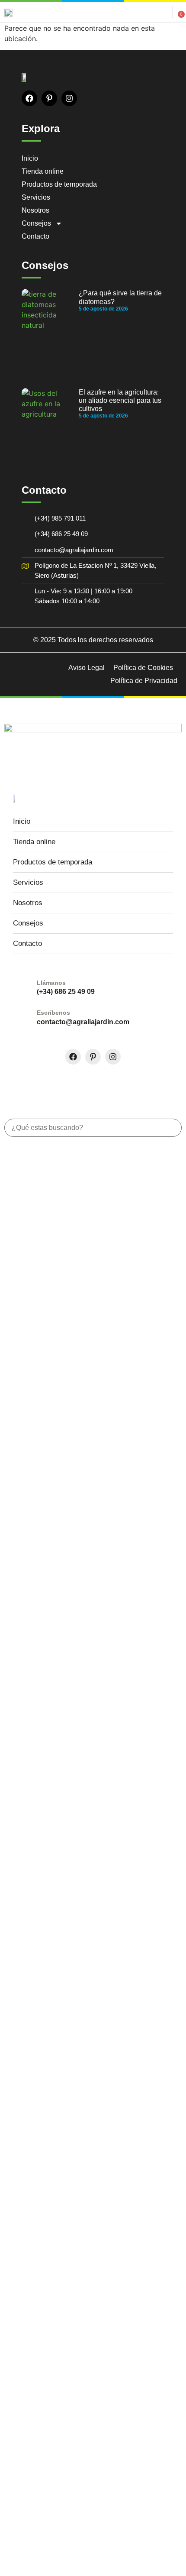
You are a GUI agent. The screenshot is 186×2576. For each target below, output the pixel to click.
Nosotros (35, 210)
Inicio (30, 158)
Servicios (36, 197)
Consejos (36, 223)
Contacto (35, 236)
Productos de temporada (59, 184)
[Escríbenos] (21, 1020)
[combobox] (93, 1128)
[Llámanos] (21, 989)
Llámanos (51, 983)
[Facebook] (73, 1057)
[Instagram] (113, 1057)
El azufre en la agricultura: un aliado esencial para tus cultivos (120, 400)
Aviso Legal (87, 668)
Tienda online (43, 171)
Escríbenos (53, 1013)
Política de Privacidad (144, 681)
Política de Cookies (143, 668)
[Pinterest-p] (93, 1057)
